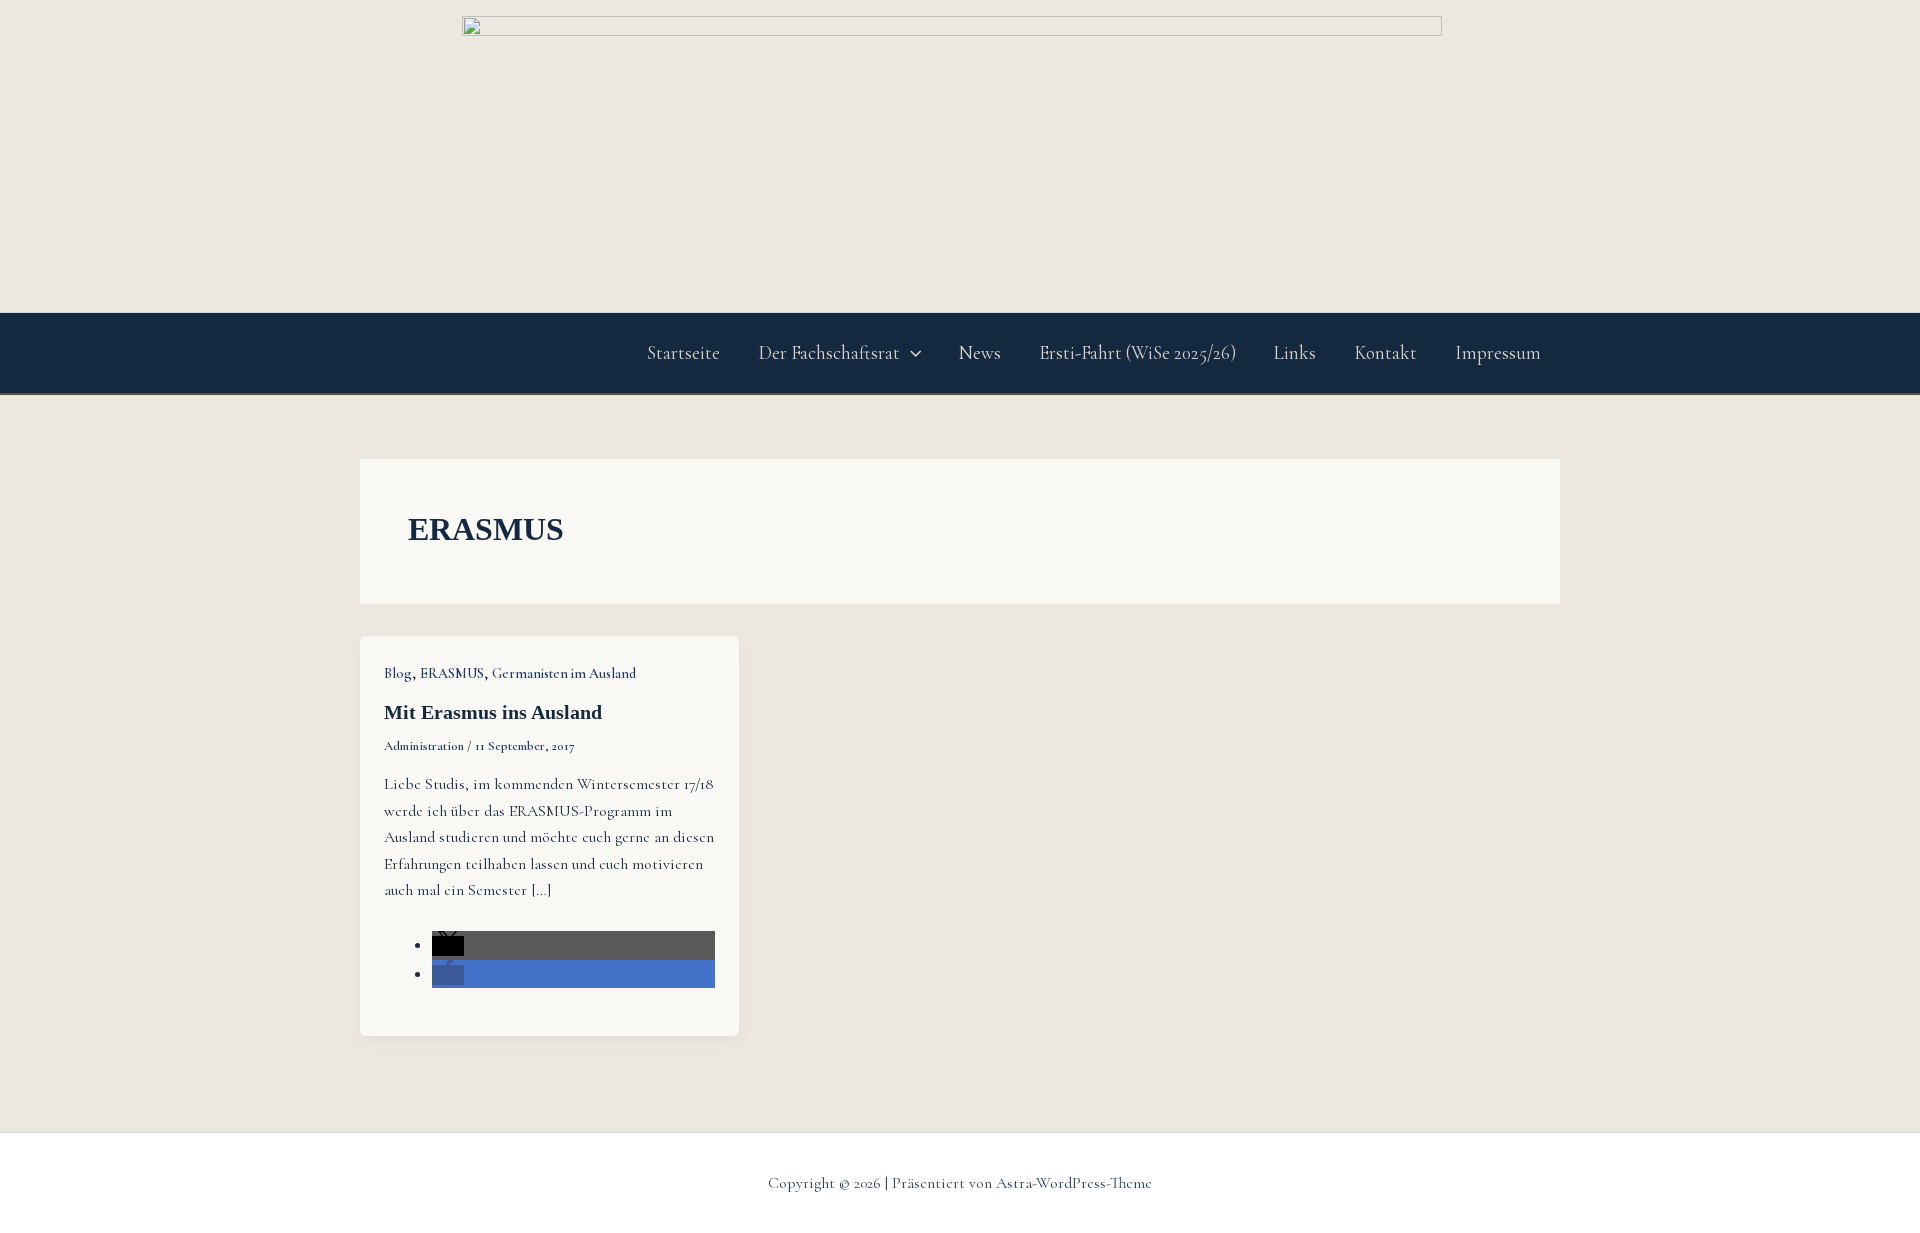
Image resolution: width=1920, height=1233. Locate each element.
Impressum (1498, 352)
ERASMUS (452, 673)
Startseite (683, 352)
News (980, 352)
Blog (398, 673)
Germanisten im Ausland (564, 673)
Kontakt (1385, 352)
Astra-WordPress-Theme (1074, 1183)
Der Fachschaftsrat (829, 352)
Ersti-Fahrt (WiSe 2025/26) (1137, 352)
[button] (910, 353)
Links (1295, 352)
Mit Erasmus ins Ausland (493, 712)
